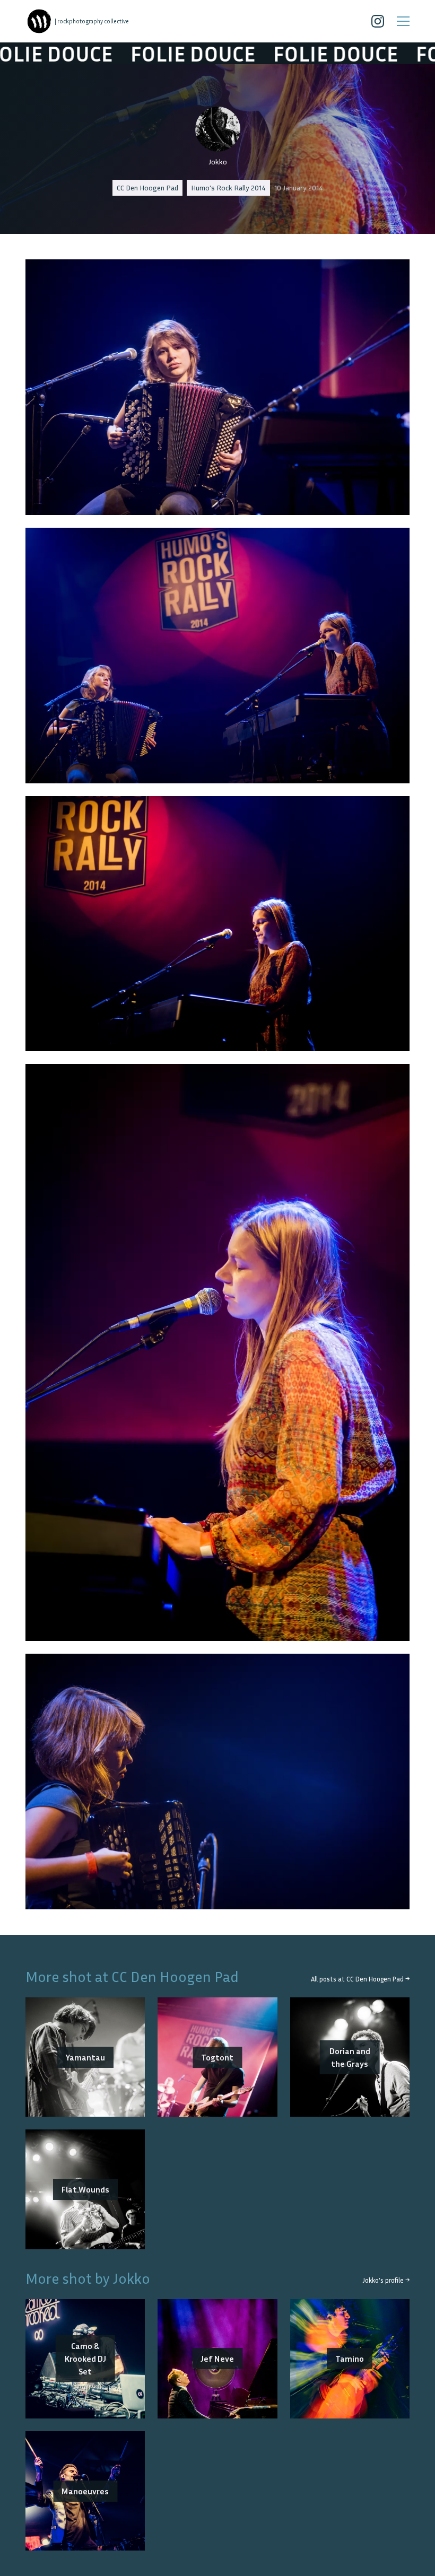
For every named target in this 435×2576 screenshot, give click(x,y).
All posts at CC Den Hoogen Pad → (360, 1979)
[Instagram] (378, 21)
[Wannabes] (39, 21)
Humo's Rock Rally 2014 (228, 187)
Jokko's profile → (386, 2280)
